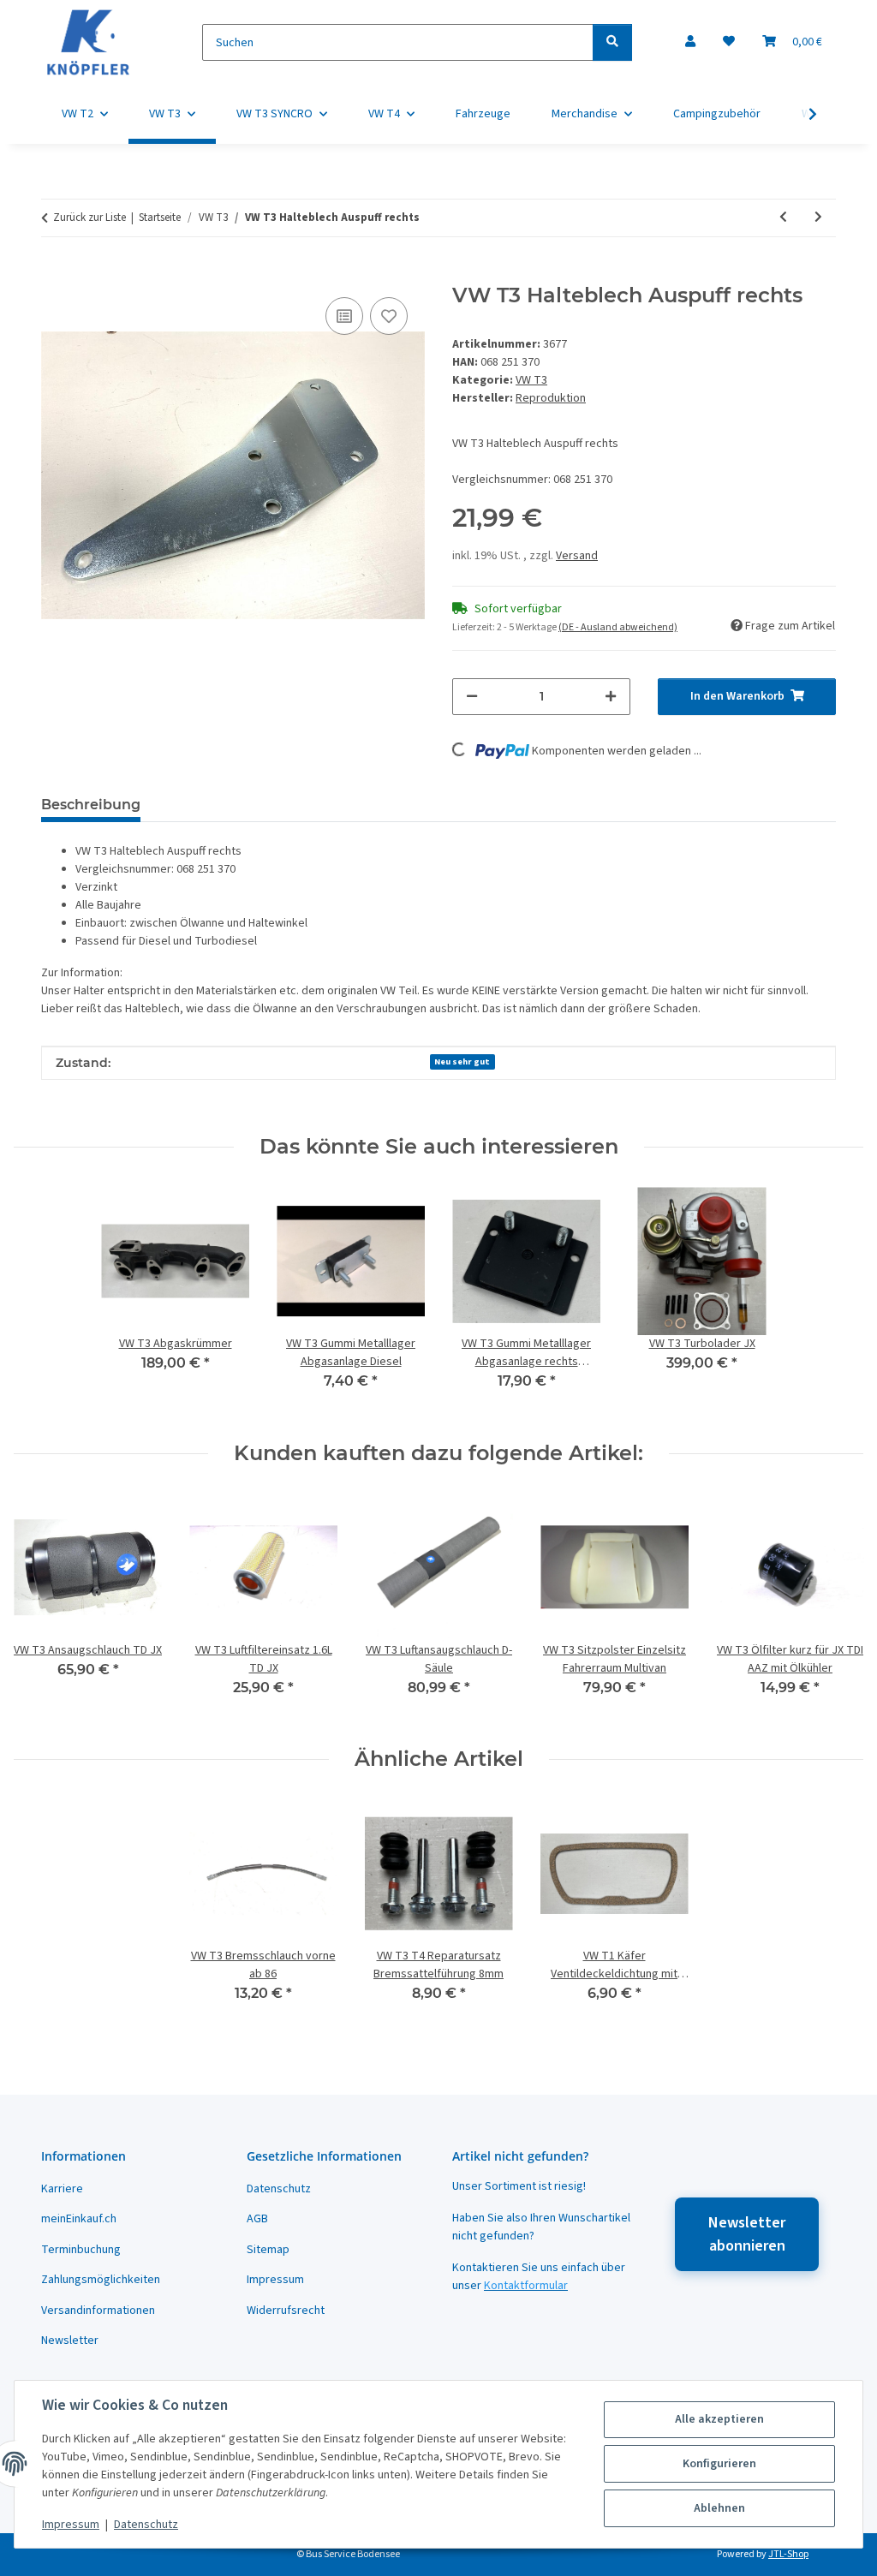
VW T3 (531, 380)
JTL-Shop (788, 2554)
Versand (577, 556)
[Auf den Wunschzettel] (389, 316)
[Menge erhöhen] (611, 697)
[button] (690, 42)
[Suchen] (612, 42)
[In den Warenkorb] (55, 274)
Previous (42, 1607)
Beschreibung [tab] (91, 805)
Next (835, 1607)
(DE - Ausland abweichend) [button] (618, 627)
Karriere (62, 2189)
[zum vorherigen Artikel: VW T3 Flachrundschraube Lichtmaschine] (783, 218)
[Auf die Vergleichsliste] (344, 316)
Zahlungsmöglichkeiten (101, 2280)
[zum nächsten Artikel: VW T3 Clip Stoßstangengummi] (818, 218)
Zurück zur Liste (89, 218)
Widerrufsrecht (286, 2311)
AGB (257, 2219)
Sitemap (268, 2250)
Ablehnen (719, 2508)
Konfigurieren (719, 2464)
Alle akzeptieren (719, 2419)
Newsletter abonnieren (747, 2234)
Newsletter (70, 2340)
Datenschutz (146, 2525)
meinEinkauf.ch (79, 2219)
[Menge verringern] (472, 697)
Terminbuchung (81, 2250)
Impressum (71, 2525)
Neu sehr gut (462, 1061)
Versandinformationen (98, 2311)
